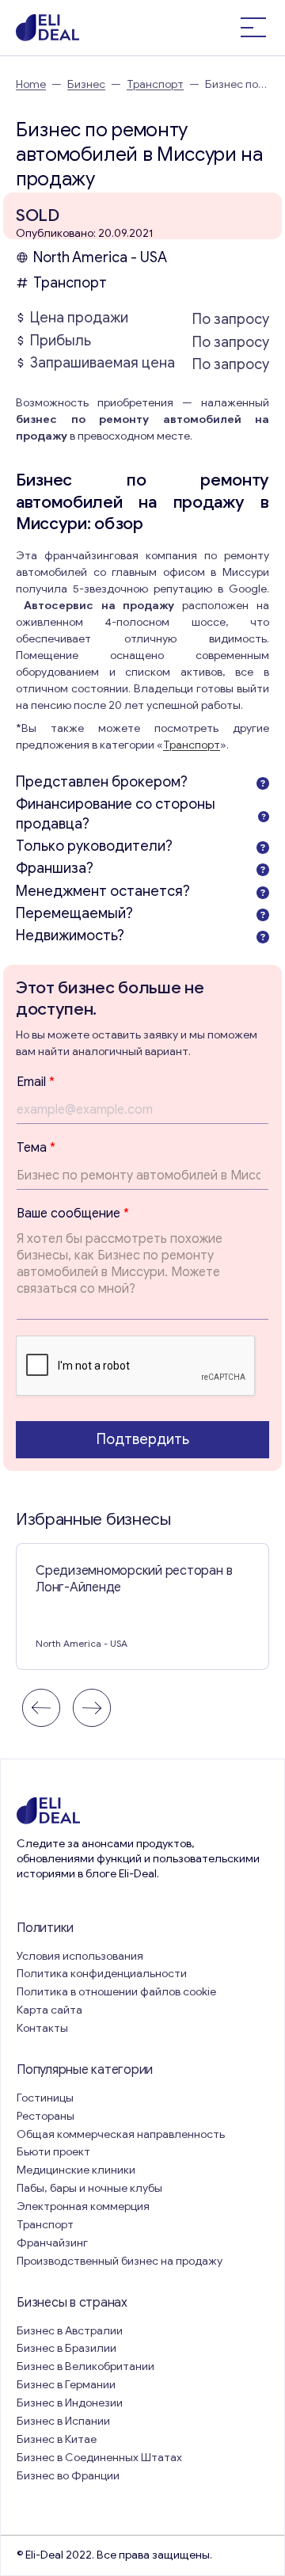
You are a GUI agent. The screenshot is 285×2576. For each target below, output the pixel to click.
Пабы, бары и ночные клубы (89, 2188)
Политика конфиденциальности (102, 1974)
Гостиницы (45, 2098)
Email (36, 1082)
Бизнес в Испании (63, 2421)
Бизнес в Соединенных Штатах (99, 2458)
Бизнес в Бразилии (66, 2348)
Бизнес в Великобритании (85, 2366)
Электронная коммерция (83, 2206)
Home (31, 84)
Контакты (42, 2028)
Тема (36, 1148)
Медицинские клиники (76, 2170)
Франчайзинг (52, 2243)
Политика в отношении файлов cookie (116, 1992)
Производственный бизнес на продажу (120, 2261)
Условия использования (80, 1956)
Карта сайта (49, 2010)
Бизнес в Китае (57, 2439)
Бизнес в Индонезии (70, 2403)
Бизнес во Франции (68, 2476)
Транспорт (155, 84)
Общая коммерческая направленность (122, 2134)
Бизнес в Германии (66, 2385)
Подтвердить (143, 1439)
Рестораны (46, 2116)
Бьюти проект (53, 2152)
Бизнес (86, 84)
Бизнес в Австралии (70, 2331)
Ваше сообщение (73, 1214)
